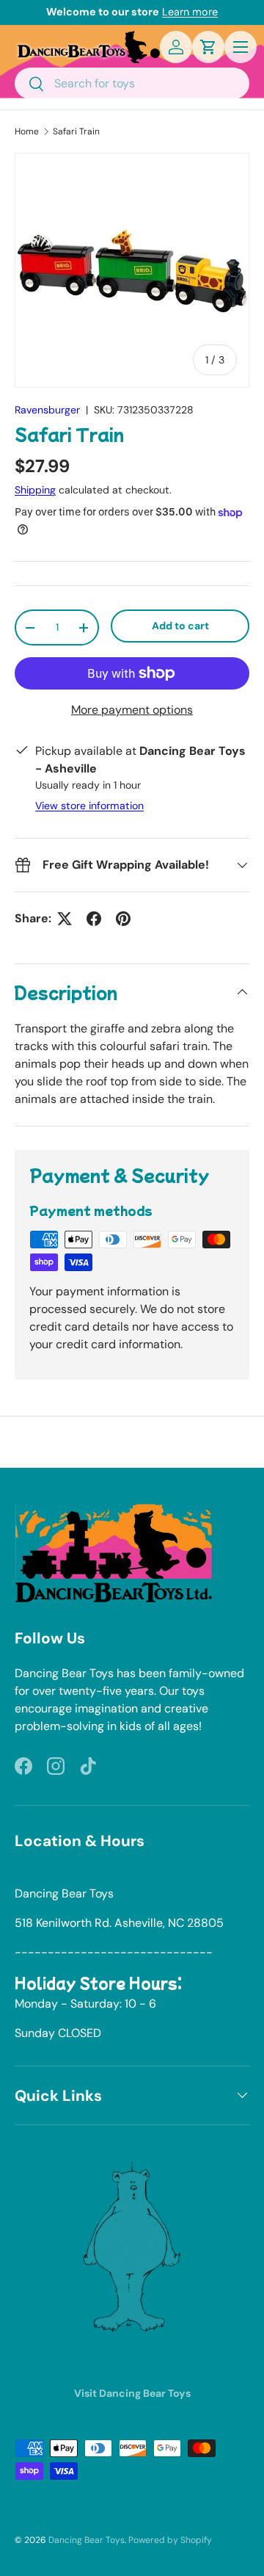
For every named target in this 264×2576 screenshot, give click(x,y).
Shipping (35, 490)
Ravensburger (47, 410)
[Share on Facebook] (94, 919)
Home (27, 131)
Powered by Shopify (170, 2540)
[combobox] (132, 83)
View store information (89, 806)
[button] (208, 47)
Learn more (190, 12)
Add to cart (180, 626)
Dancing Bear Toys (87, 2540)
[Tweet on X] (65, 919)
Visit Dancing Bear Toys (132, 2393)
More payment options (132, 710)
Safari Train (76, 131)
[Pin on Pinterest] (123, 919)
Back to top (132, 1441)
